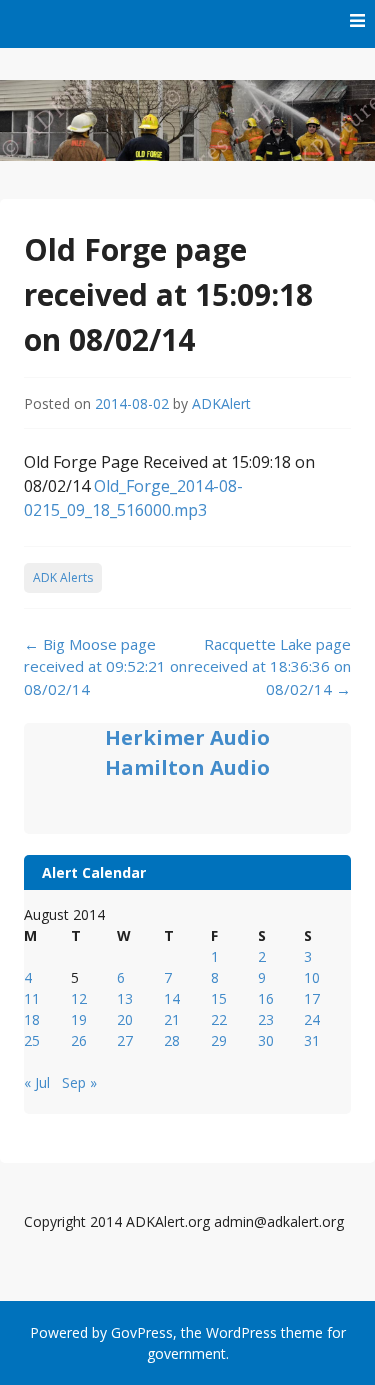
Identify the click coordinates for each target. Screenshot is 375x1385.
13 (125, 998)
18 (32, 1019)
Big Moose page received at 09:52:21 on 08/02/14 (105, 666)
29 (219, 1040)
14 (172, 998)
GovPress (142, 1332)
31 (312, 1040)
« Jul (37, 1082)
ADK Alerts (63, 577)
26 (79, 1040)
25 (32, 1040)
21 (172, 1019)
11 (32, 998)
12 (79, 998)
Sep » (79, 1082)
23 (266, 1019)
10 (312, 977)
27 (125, 1040)
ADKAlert (221, 403)
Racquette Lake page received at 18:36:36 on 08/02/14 (269, 666)
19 (79, 1019)
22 (219, 1019)
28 (172, 1040)
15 (219, 998)
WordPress (241, 1332)
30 (266, 1040)
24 (312, 1019)
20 (125, 1019)
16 (266, 998)
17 (312, 998)
